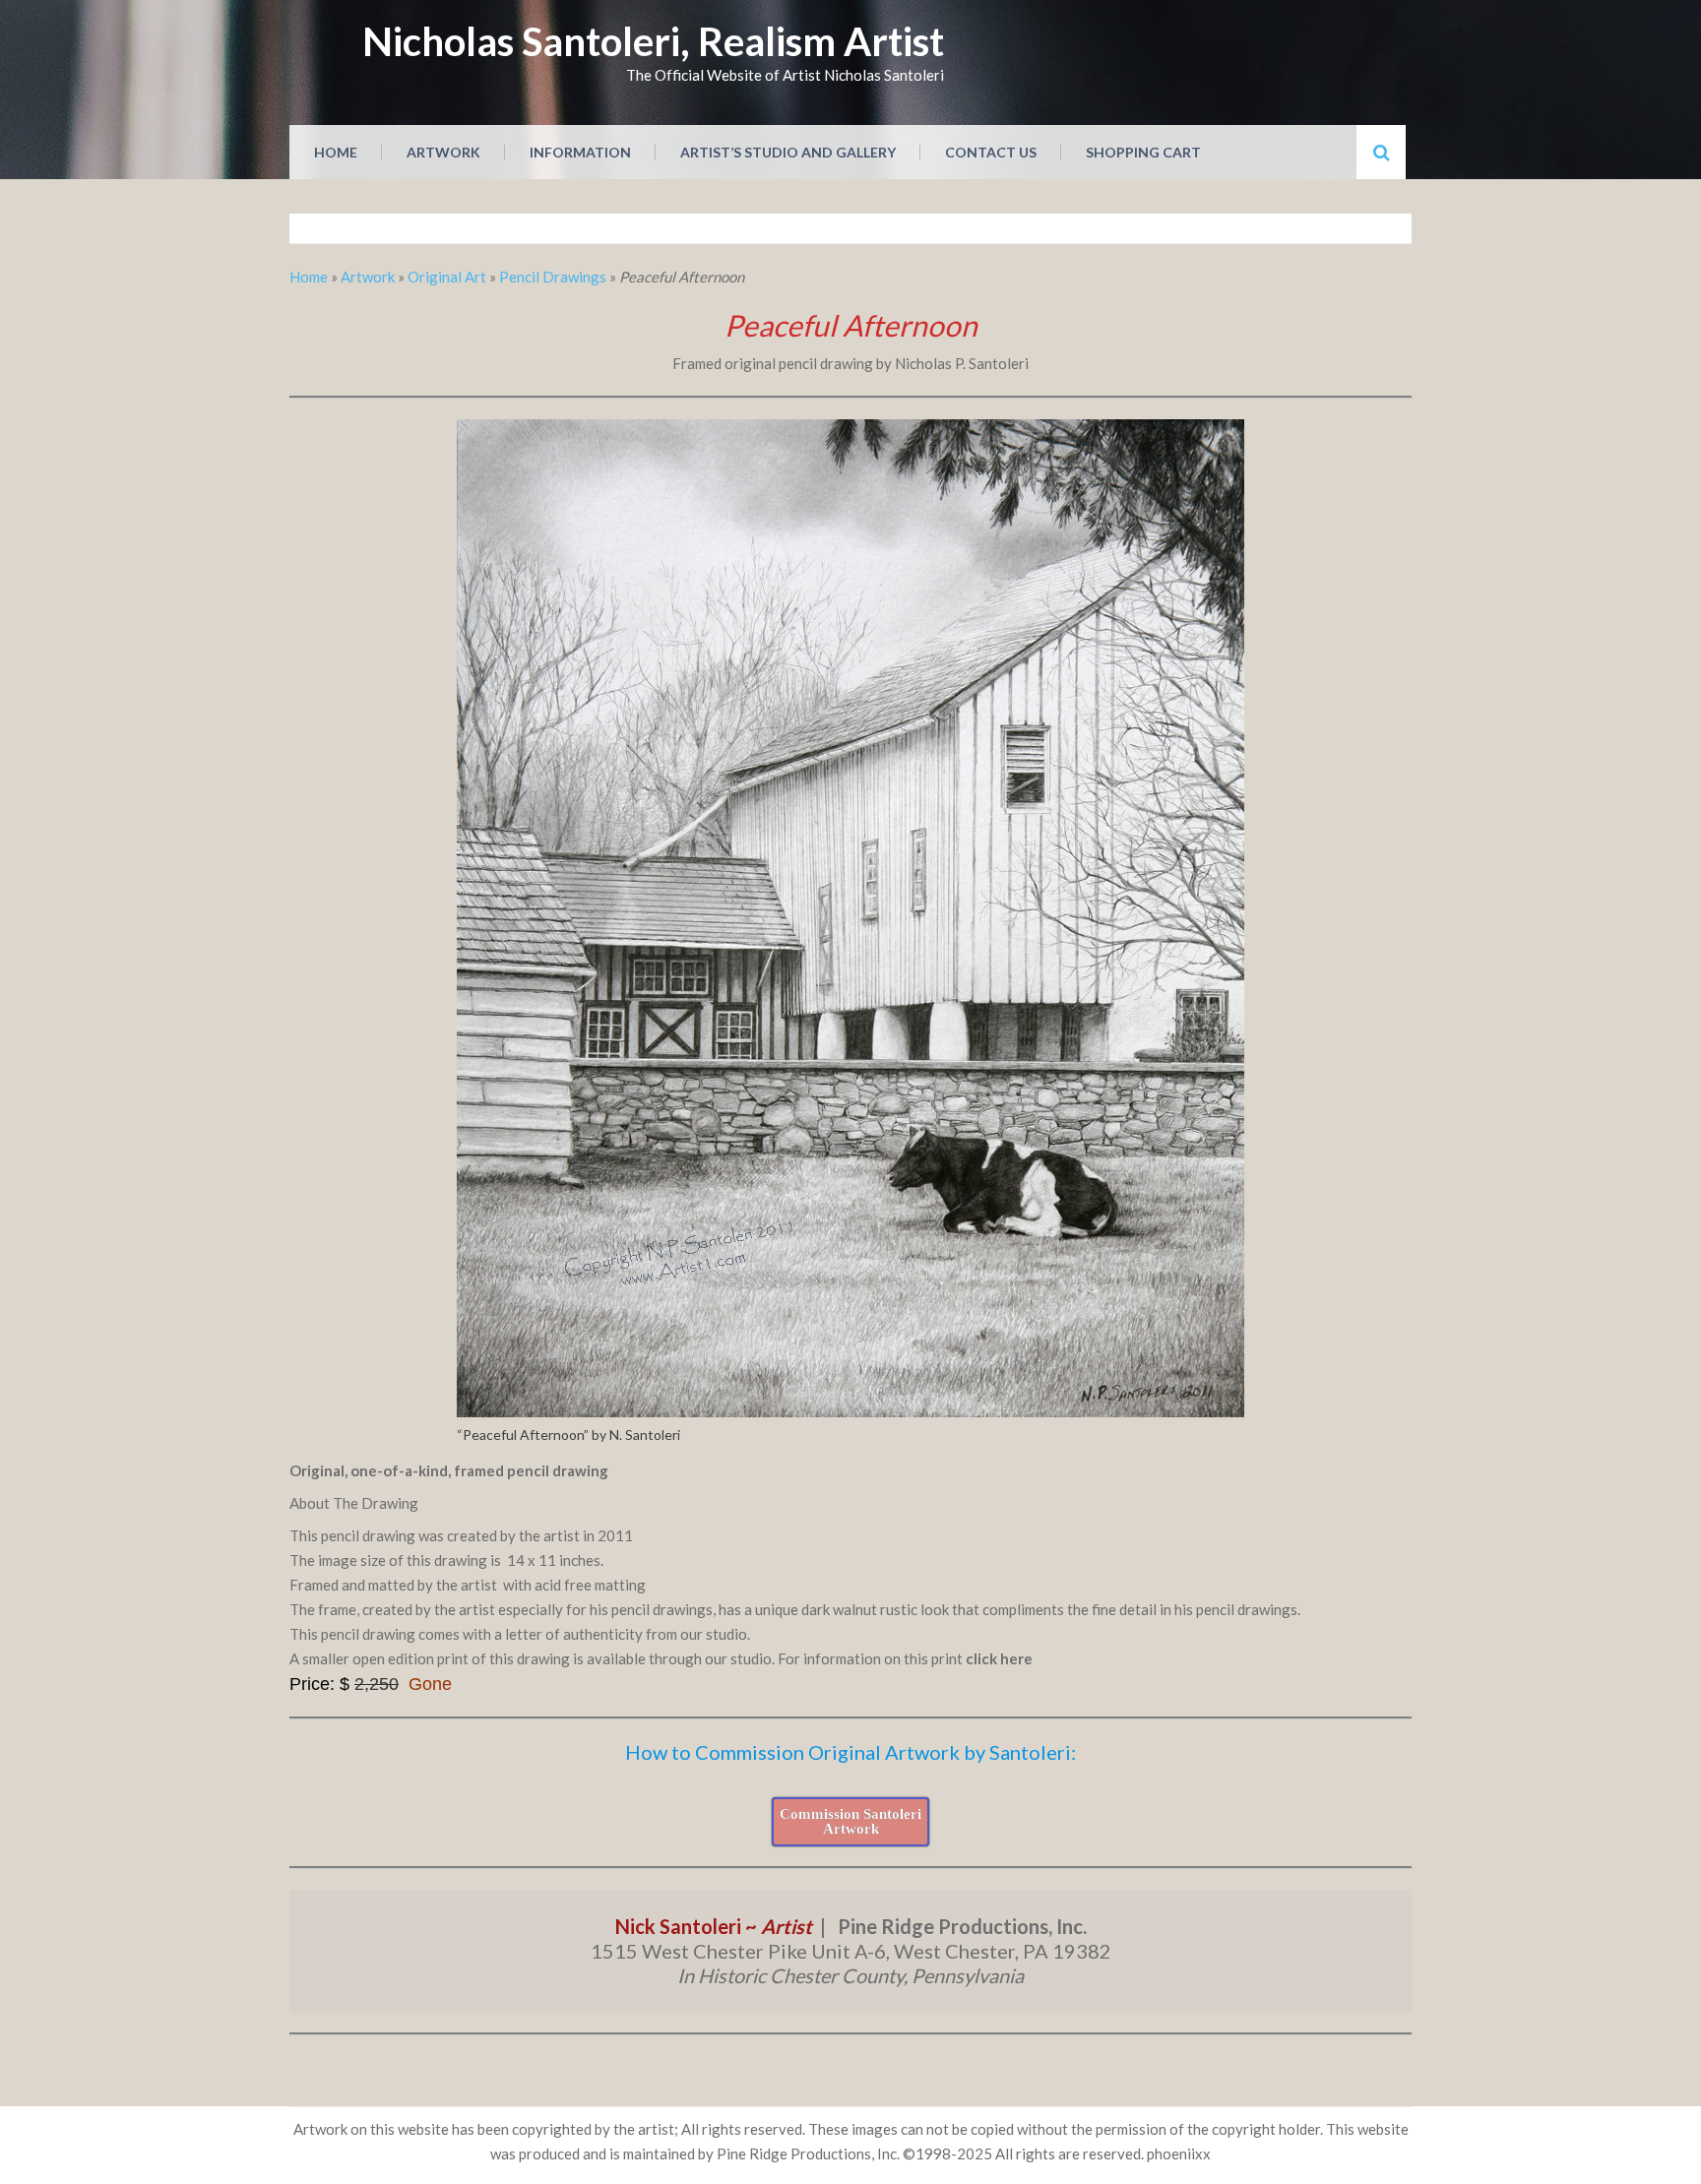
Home (336, 152)
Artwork (443, 152)
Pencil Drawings (553, 277)
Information (580, 152)
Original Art (447, 277)
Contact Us (991, 152)
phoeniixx (1179, 2153)
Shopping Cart (1143, 152)
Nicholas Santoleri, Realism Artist (653, 41)
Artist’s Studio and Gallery (788, 152)
